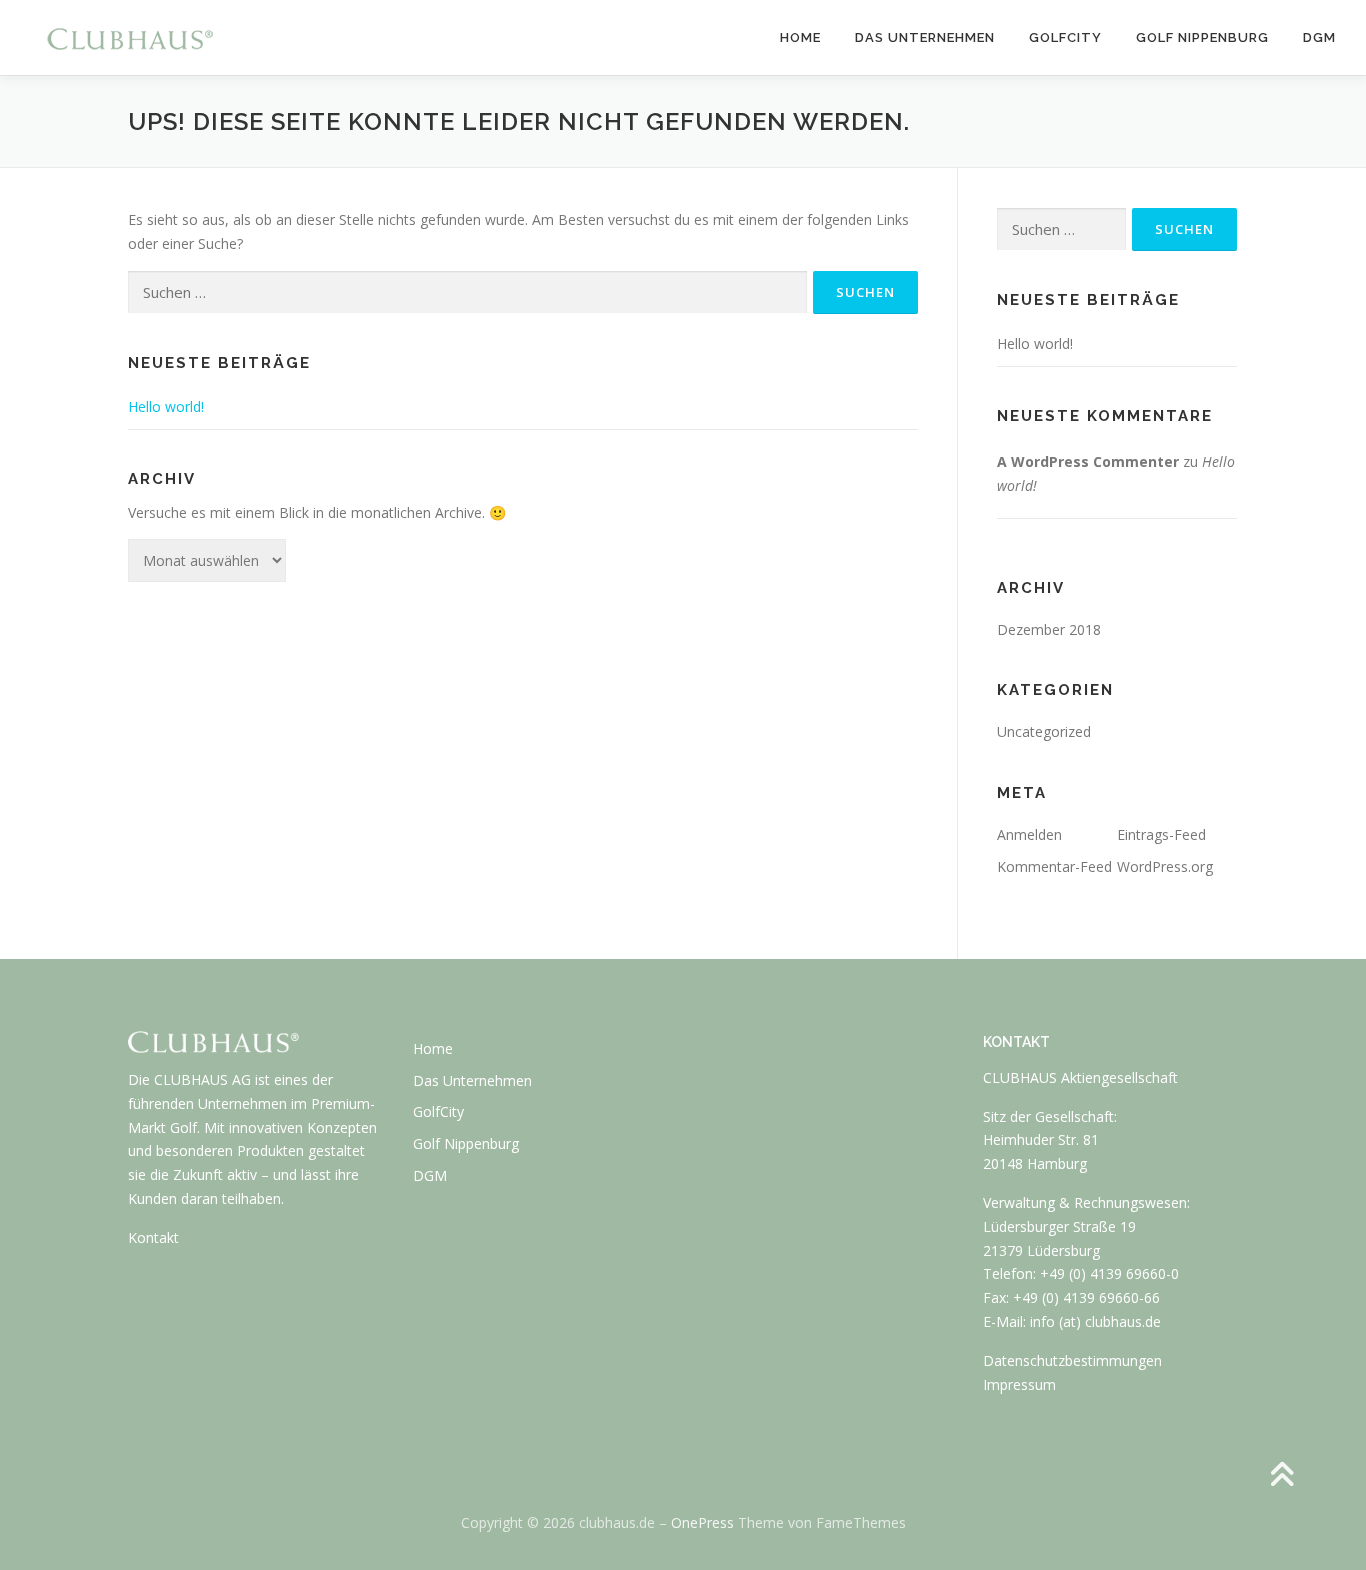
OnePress (702, 1522)
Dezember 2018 (1049, 629)
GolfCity (1065, 37)
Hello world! (166, 406)
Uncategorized (1044, 731)
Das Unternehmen (925, 37)
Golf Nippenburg (1202, 37)
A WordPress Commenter (1088, 461)
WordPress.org (1165, 866)
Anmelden (1029, 834)
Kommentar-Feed (1054, 866)
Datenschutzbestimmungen (1072, 1360)
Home (800, 37)
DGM (1319, 37)
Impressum (1019, 1384)
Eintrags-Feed (1161, 834)
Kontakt (153, 1237)
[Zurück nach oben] (1281, 1476)
